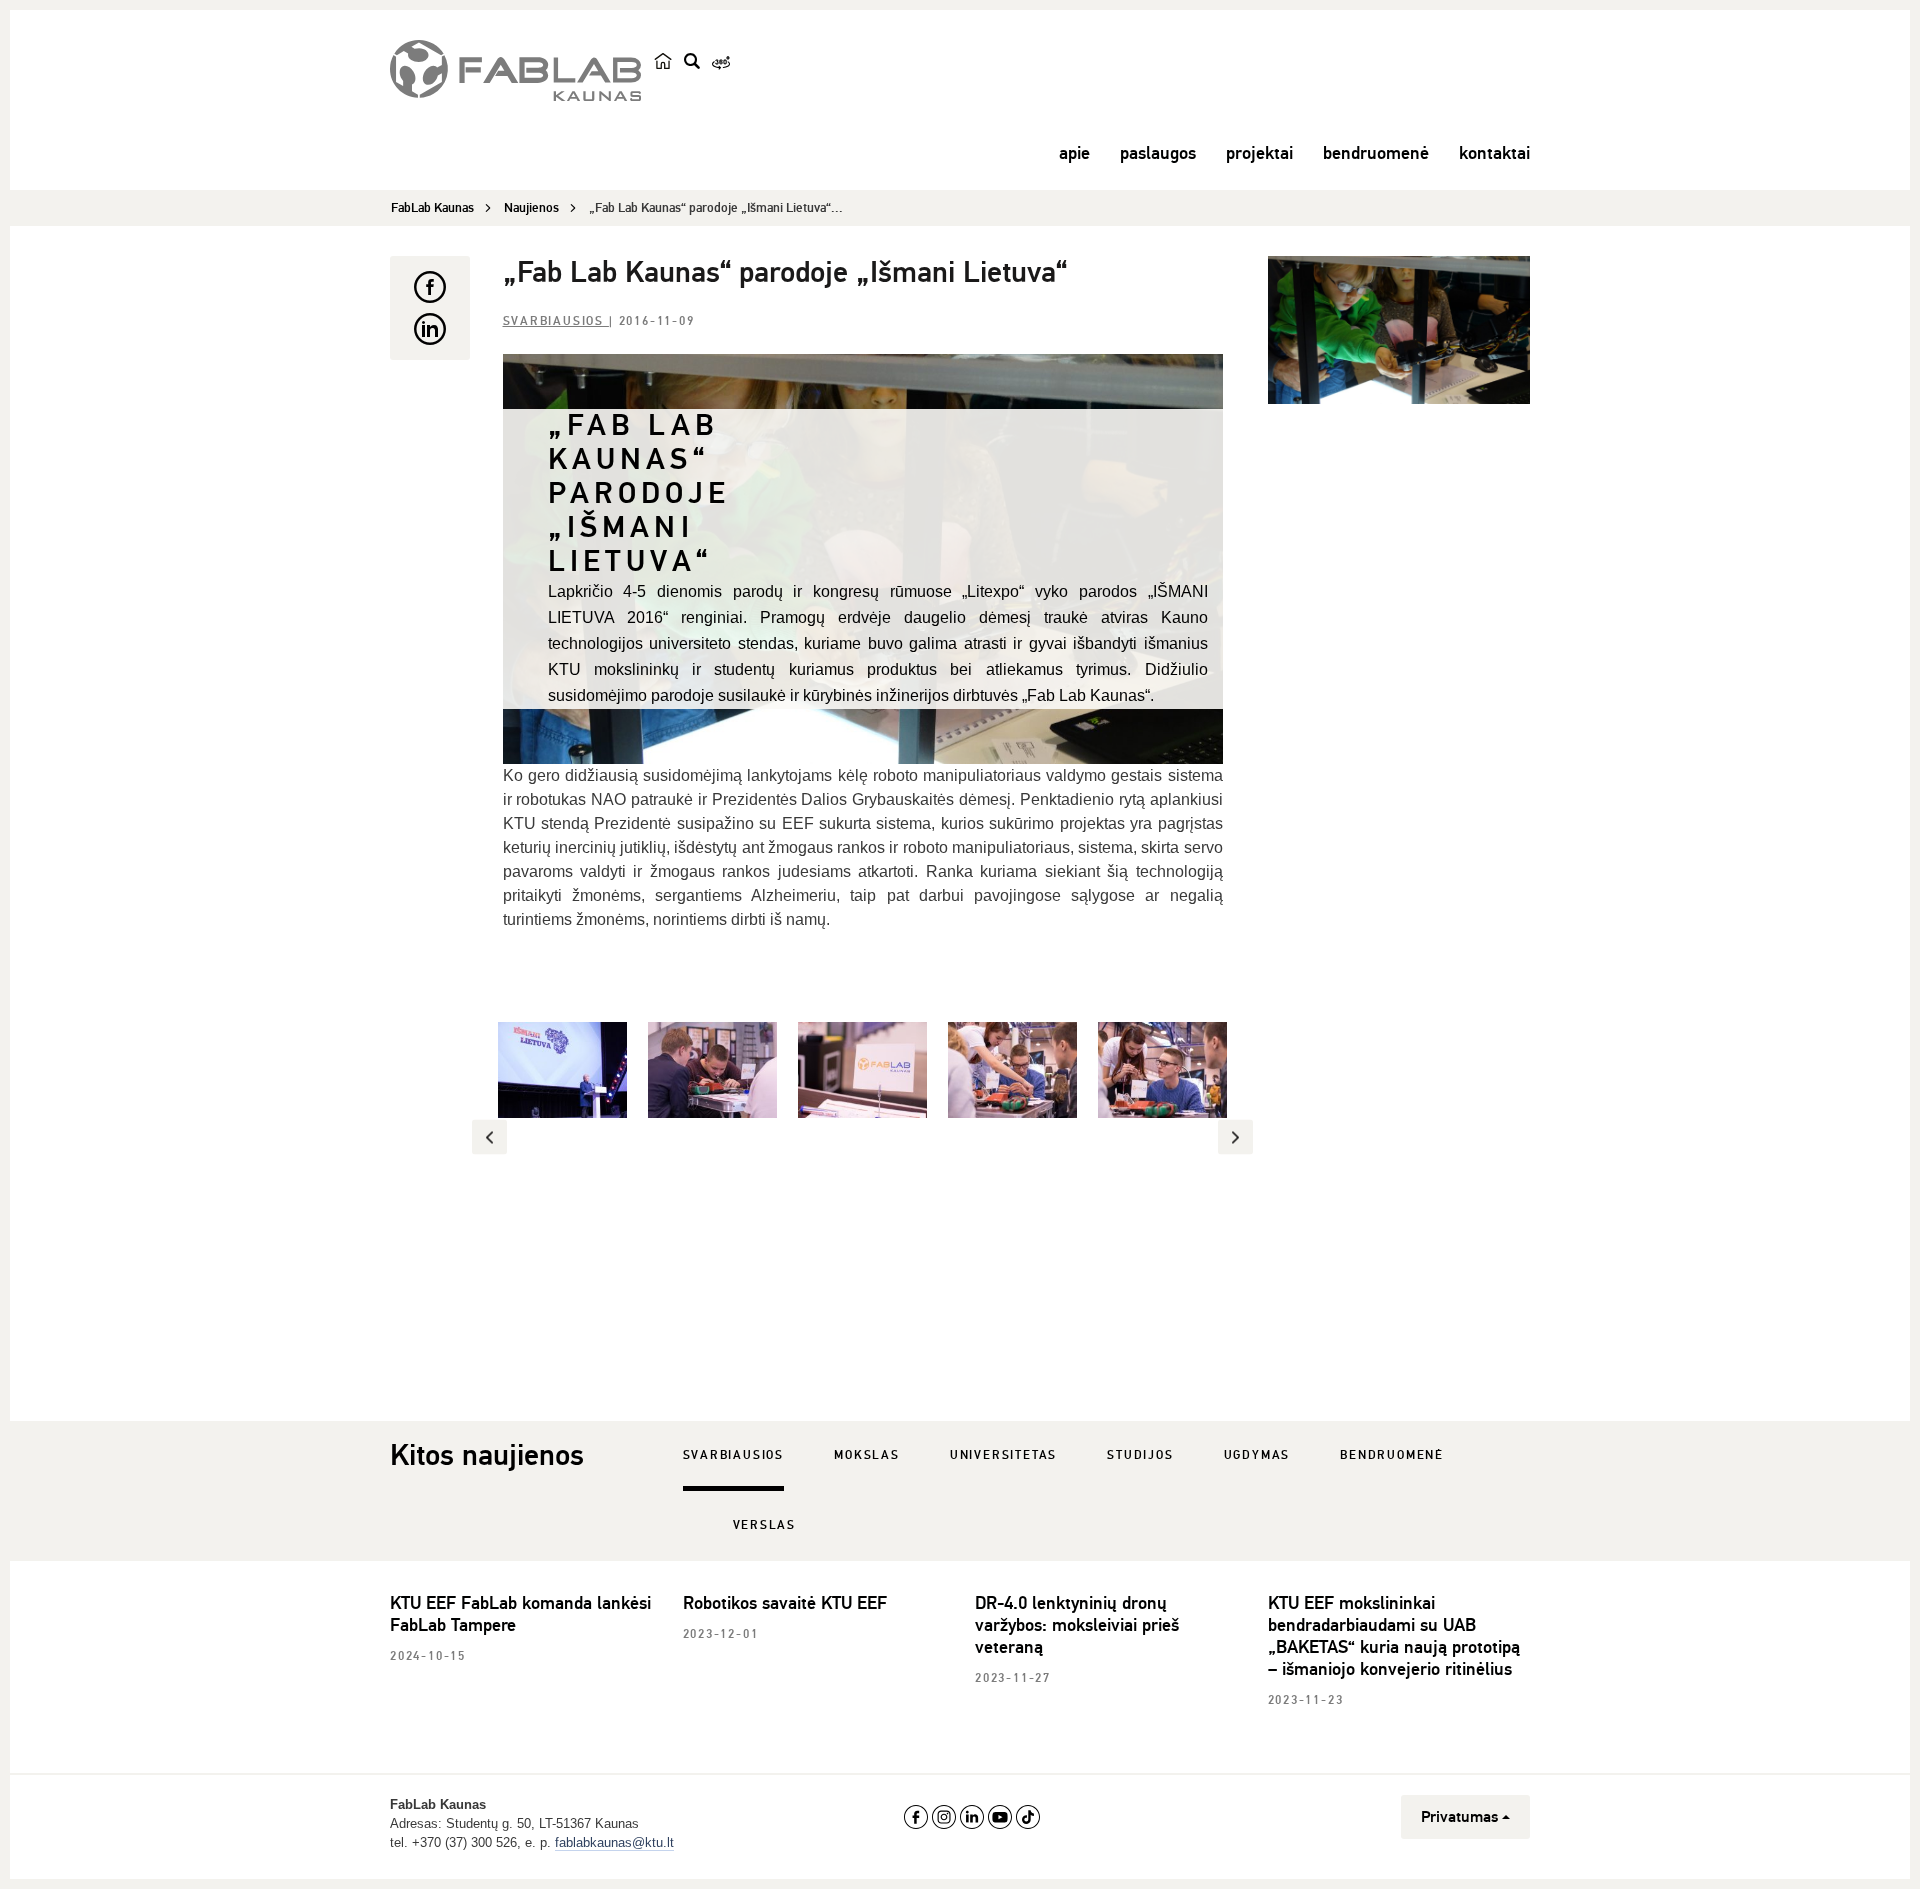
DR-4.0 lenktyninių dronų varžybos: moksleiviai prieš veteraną (1077, 1625)
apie (1074, 153)
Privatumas (1459, 1817)
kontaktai (1494, 153)
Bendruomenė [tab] (1392, 1455)
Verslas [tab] (765, 1525)
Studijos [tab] (1140, 1455)
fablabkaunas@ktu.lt (614, 1842)
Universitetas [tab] (1003, 1455)
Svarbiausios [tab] (734, 1455)
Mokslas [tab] (867, 1455)
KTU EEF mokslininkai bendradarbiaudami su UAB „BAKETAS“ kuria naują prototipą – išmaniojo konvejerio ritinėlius (1394, 1636)
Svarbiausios (556, 321)
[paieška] (692, 61)
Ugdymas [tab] (1257, 1455)
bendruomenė (1376, 153)
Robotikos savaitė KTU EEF (785, 1603)
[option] (563, 1070)
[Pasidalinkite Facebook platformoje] (430, 287)
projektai (1259, 153)
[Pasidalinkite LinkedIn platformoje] (430, 329)
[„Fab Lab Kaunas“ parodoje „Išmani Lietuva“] (1399, 330)
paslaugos (1158, 153)
